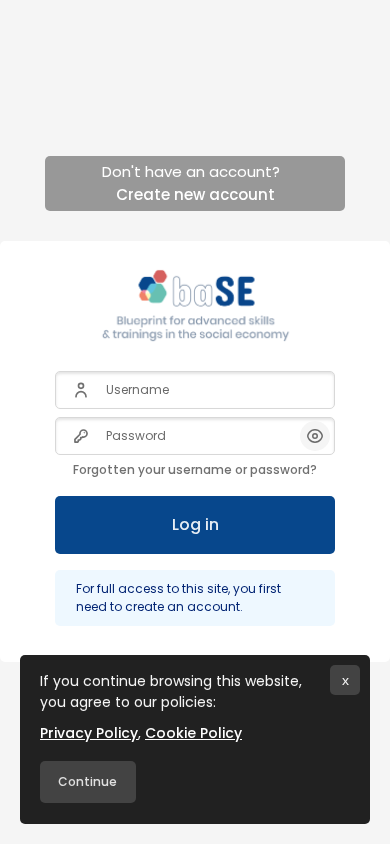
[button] (315, 436)
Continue (87, 781)
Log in (195, 524)
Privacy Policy (89, 733)
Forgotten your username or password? (195, 469)
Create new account (195, 194)
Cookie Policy (193, 733)
